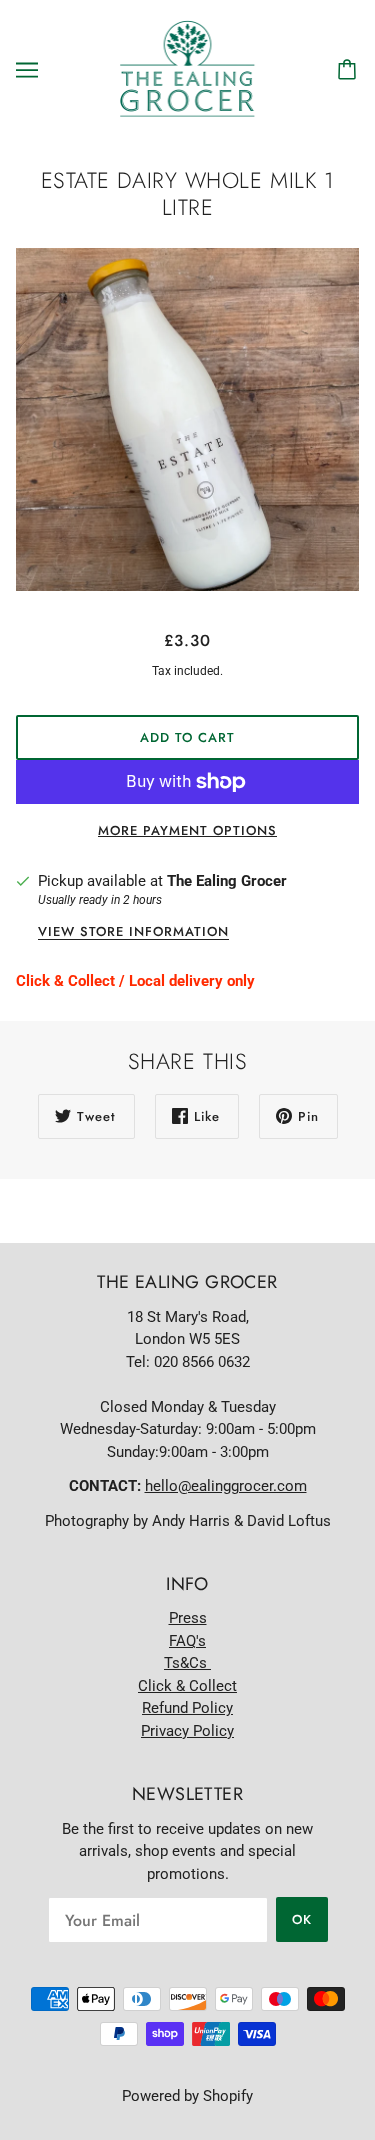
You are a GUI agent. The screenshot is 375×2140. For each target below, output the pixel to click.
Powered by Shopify (187, 2096)
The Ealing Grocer (227, 881)
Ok (302, 1919)
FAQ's (187, 1641)
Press (188, 1618)
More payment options (187, 830)
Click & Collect (187, 1686)
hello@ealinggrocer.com (226, 1486)
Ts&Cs (187, 1663)
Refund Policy (187, 1708)
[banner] (188, 69)
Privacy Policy (187, 1731)
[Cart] (350, 70)
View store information (133, 933)
